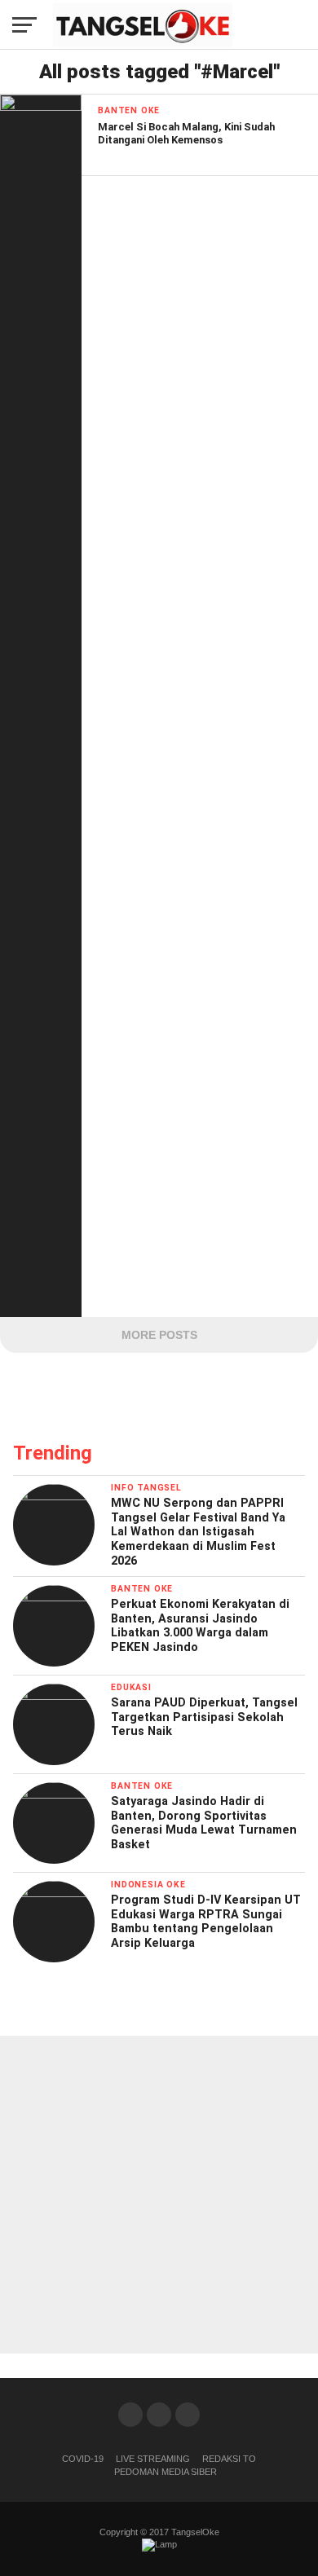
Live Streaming (153, 2459)
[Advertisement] (159, 2195)
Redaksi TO (229, 2459)
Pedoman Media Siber (166, 2472)
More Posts (159, 1335)
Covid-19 (83, 2459)
